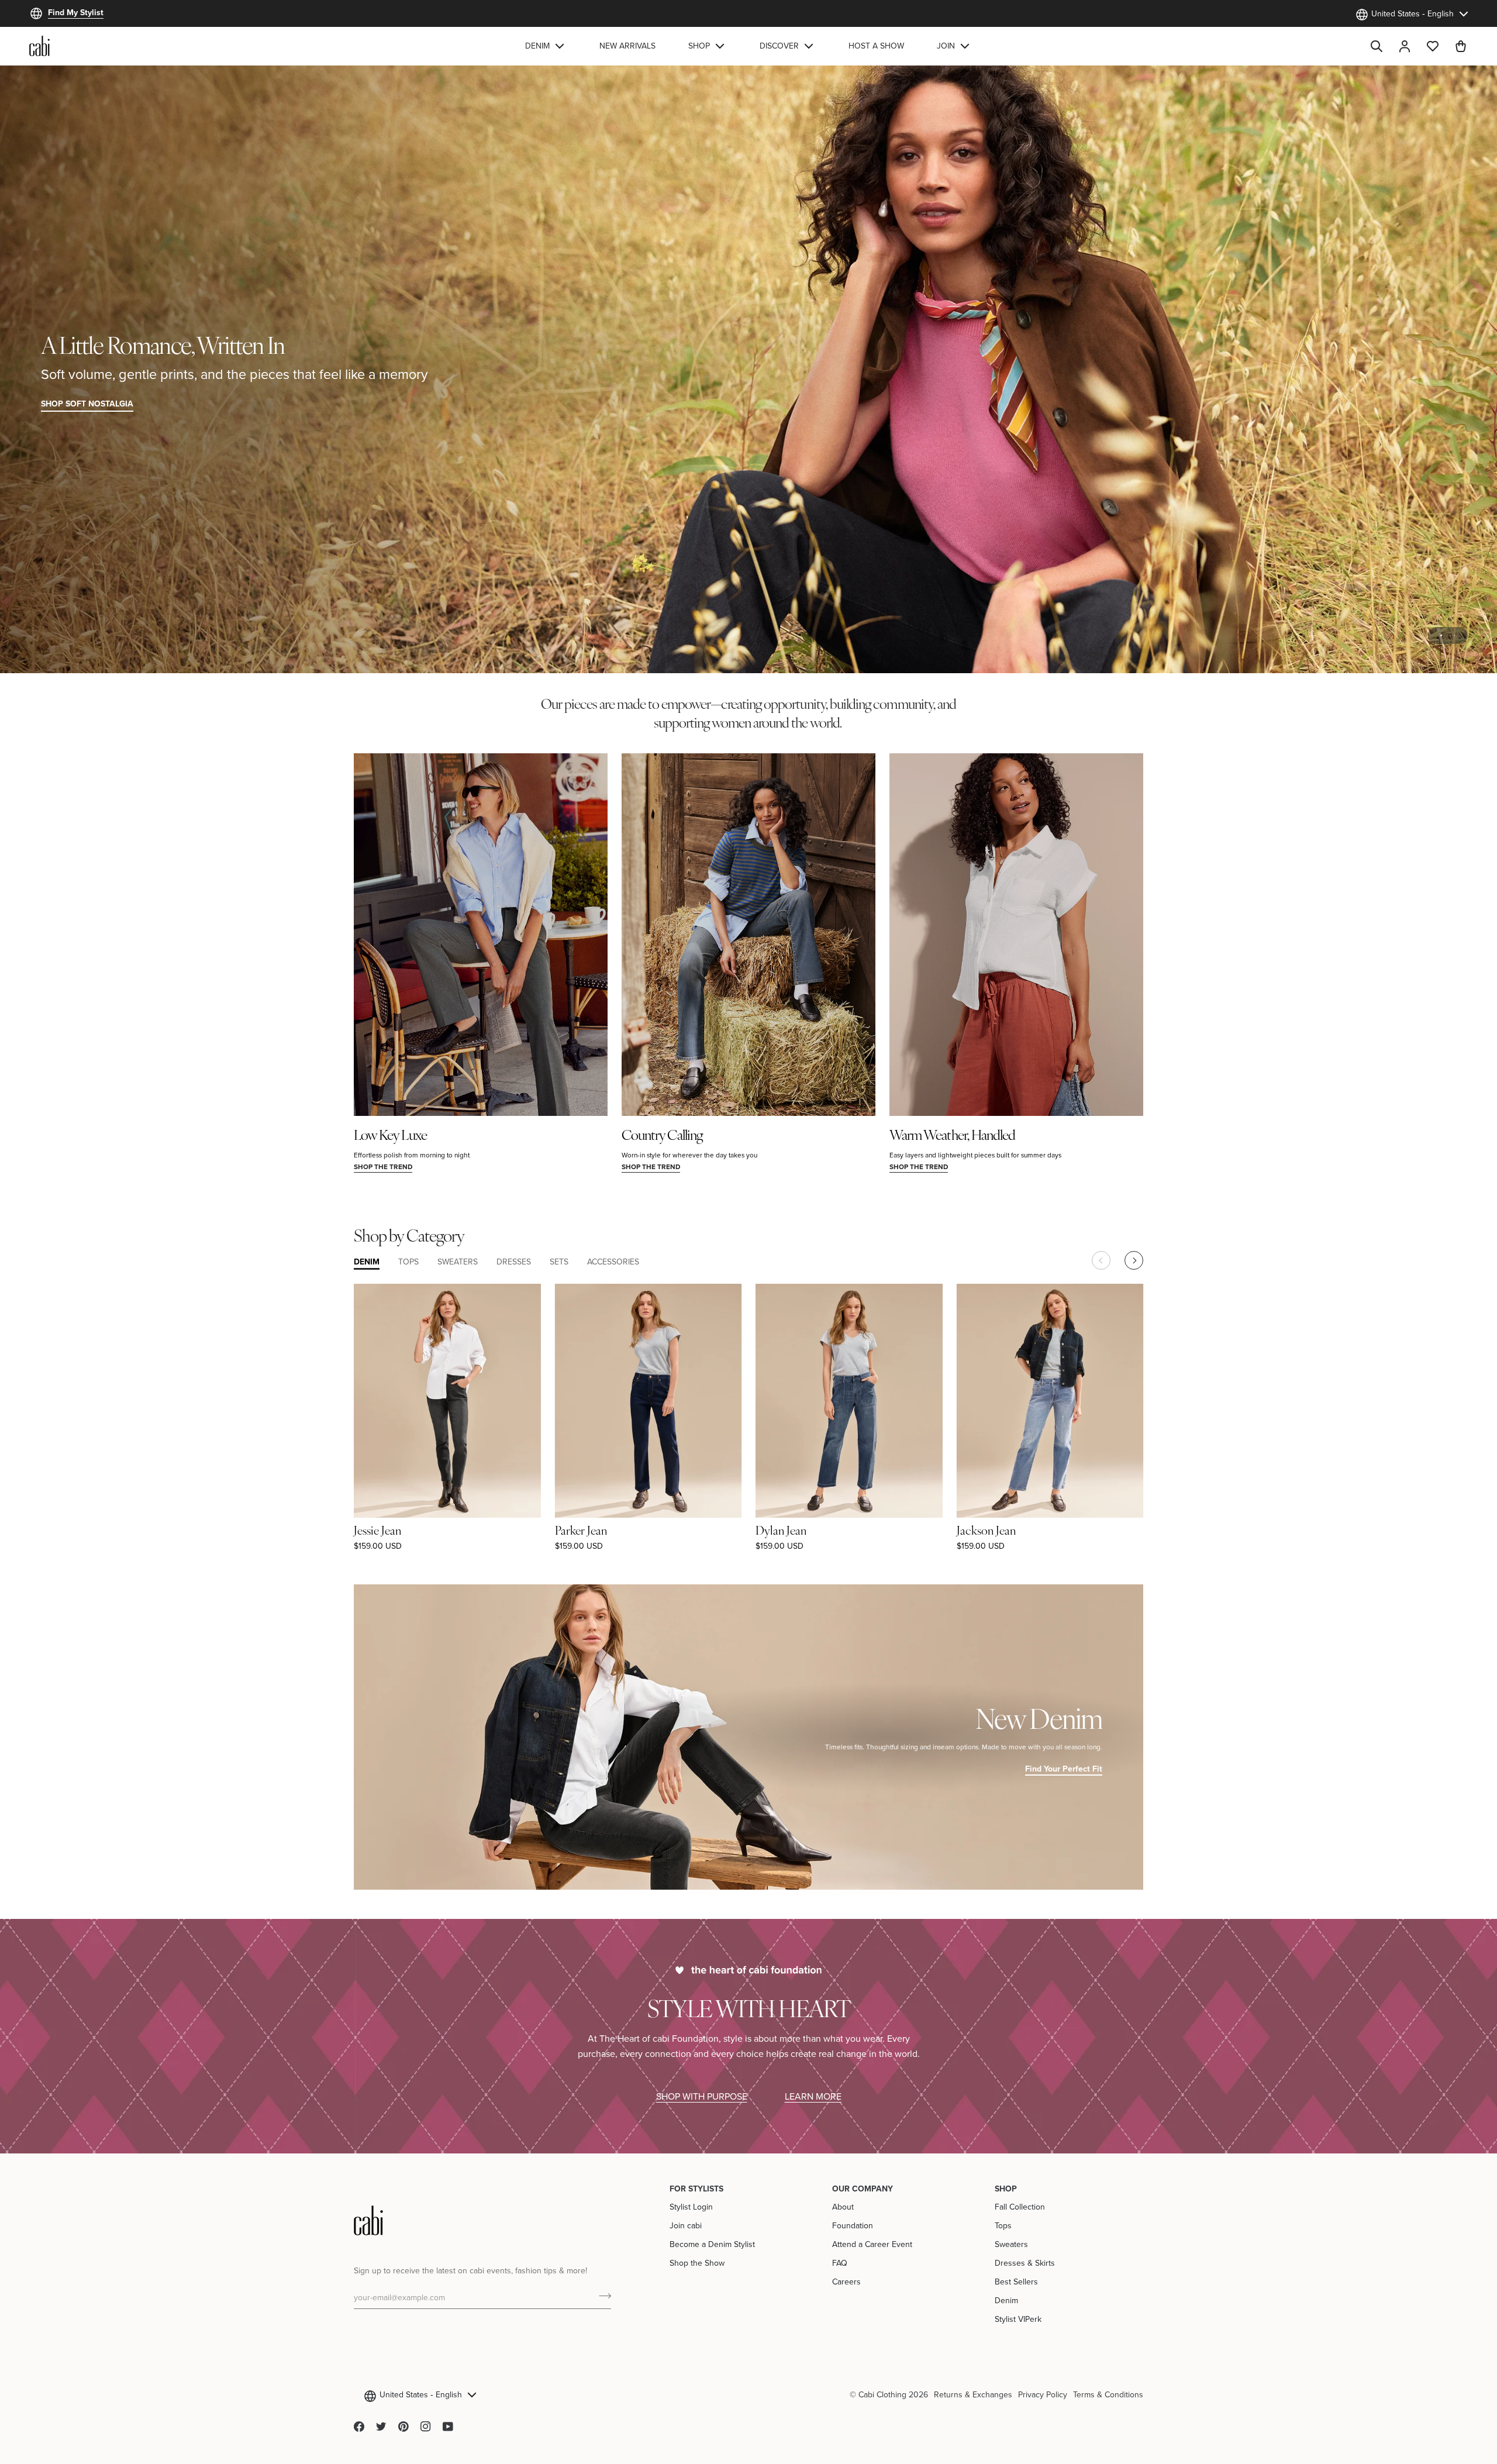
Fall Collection (1020, 2207)
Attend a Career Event (872, 2244)
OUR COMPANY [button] (863, 2189)
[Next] (1134, 1260)
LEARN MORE (813, 2096)
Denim (1006, 2300)
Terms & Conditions (1108, 2394)
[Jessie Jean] (447, 1400)
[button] (546, 46)
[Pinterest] (403, 2427)
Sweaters (1011, 2244)
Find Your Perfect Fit (1064, 1769)
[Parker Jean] (649, 1400)
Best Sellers (1016, 2282)
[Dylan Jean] (849, 1400)
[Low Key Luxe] (481, 935)
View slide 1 (1441, 635)
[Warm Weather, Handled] (1016, 935)
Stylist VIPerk (1018, 2319)
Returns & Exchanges (973, 2394)
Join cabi (686, 2225)
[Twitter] (381, 2427)
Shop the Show (697, 2263)
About (843, 2207)
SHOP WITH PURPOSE (702, 2096)
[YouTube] (448, 2427)
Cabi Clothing (882, 2394)
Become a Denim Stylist (712, 2244)
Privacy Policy (1043, 2394)
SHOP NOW (1434, 404)
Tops (1003, 2225)
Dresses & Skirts (1025, 2263)
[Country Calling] (748, 935)
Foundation (853, 2225)
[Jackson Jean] (1050, 1400)
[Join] (601, 2296)
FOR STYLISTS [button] (696, 2189)
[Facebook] (359, 2427)
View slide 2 (1455, 635)
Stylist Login (691, 2207)
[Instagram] (426, 2427)
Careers (846, 2282)
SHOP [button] (1006, 2189)
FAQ (840, 2263)
